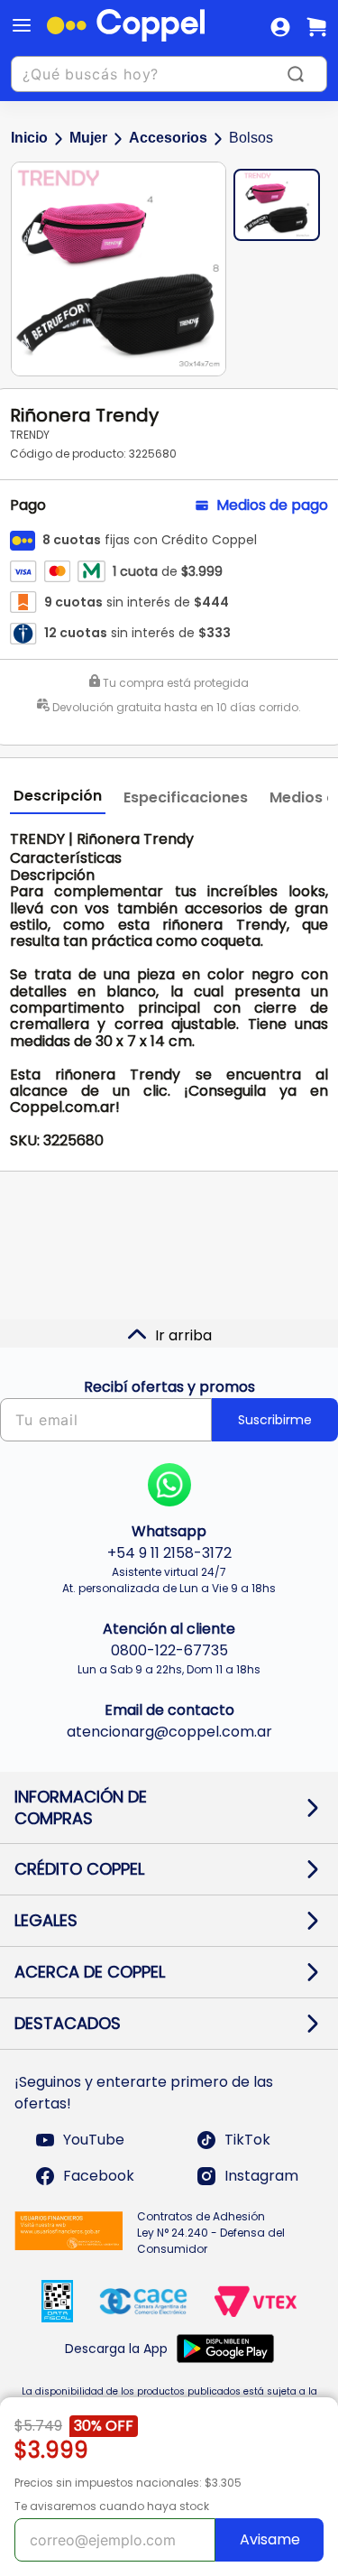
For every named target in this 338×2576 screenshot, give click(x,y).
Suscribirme (275, 1420)
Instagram (261, 2176)
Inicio (29, 138)
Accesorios (168, 138)
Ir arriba (183, 1335)
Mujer (88, 138)
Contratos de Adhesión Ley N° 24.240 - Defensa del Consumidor (211, 2233)
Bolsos (251, 138)
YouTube (94, 2140)
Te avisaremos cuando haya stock (112, 2506)
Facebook (99, 2176)
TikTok (247, 2140)
